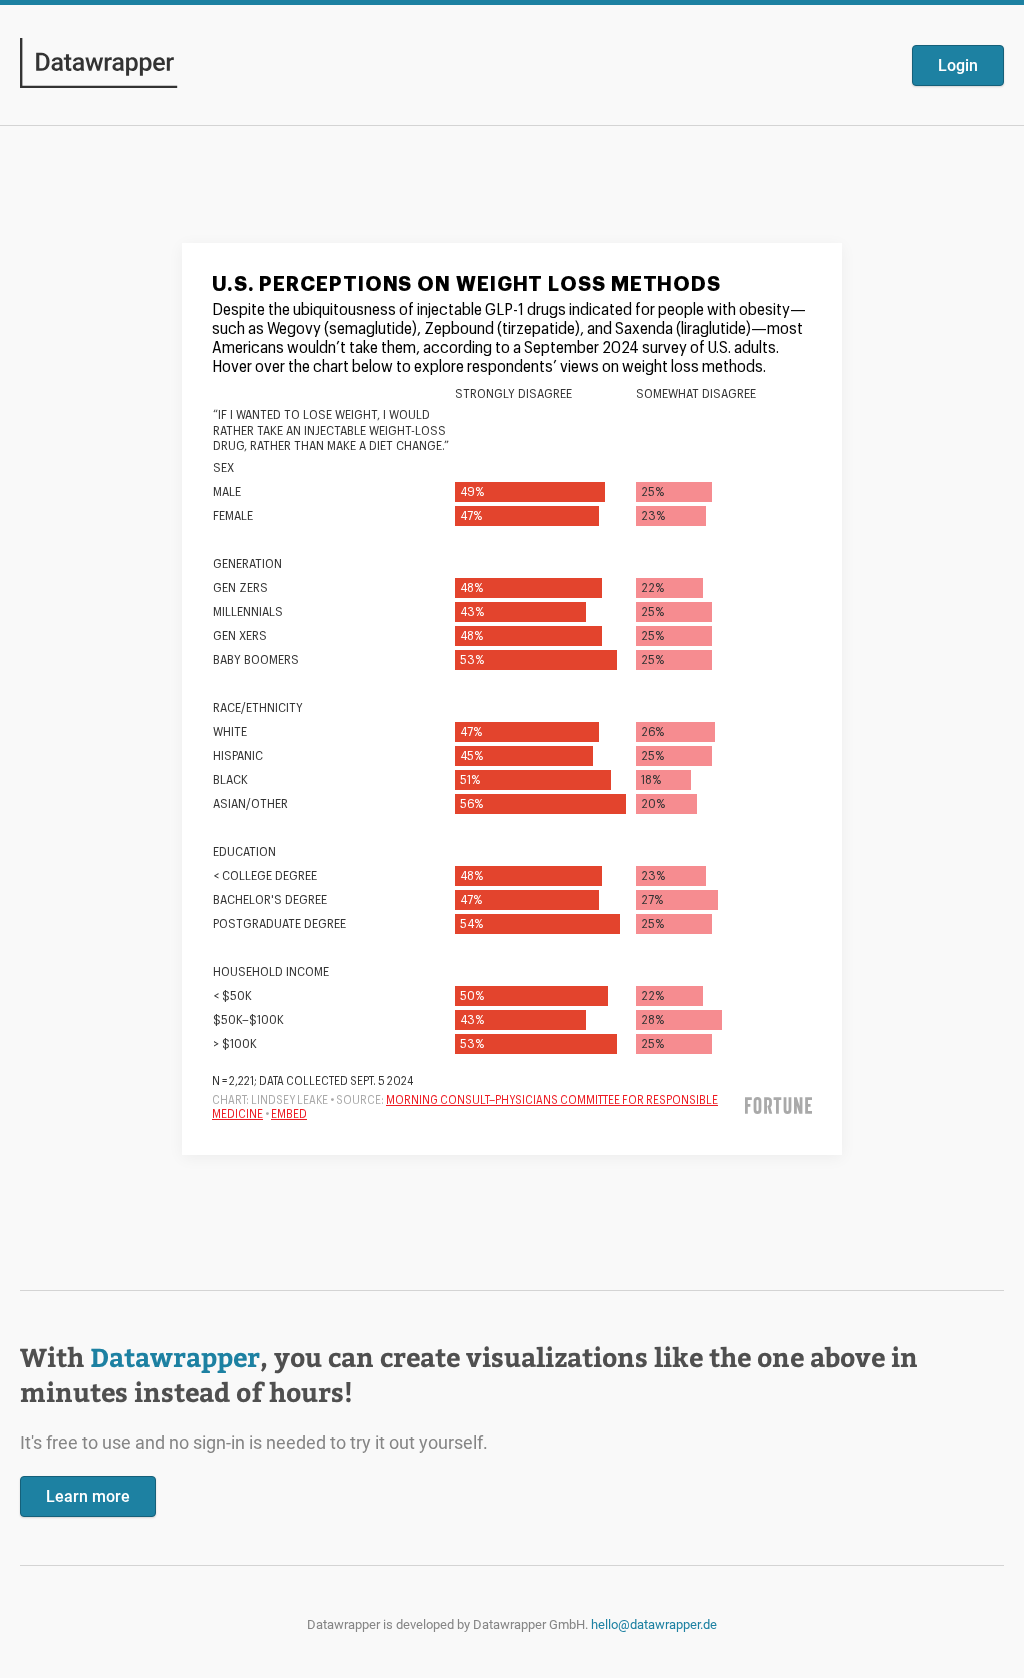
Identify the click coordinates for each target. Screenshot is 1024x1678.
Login (958, 65)
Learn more (88, 1496)
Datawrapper (175, 1356)
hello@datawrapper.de (654, 1624)
